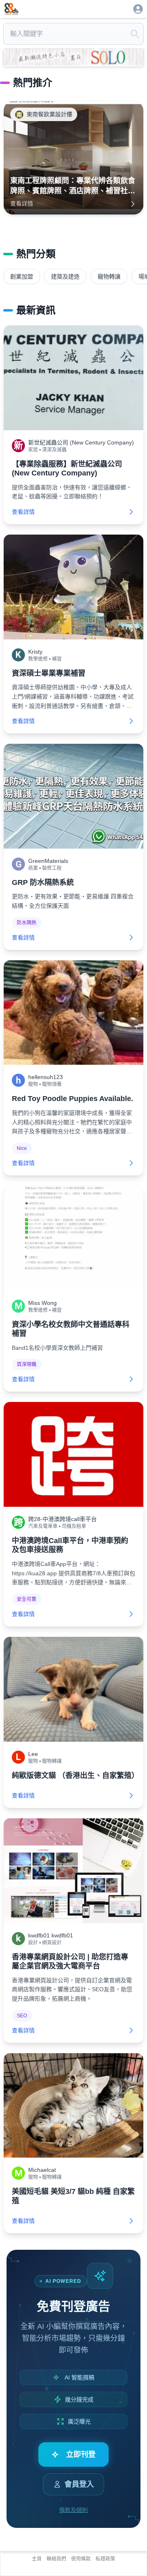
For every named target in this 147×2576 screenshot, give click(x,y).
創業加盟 (22, 276)
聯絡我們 (56, 2559)
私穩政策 (105, 2559)
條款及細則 (73, 2510)
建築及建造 (65, 276)
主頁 (37, 2559)
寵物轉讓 (109, 276)
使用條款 (81, 2559)
